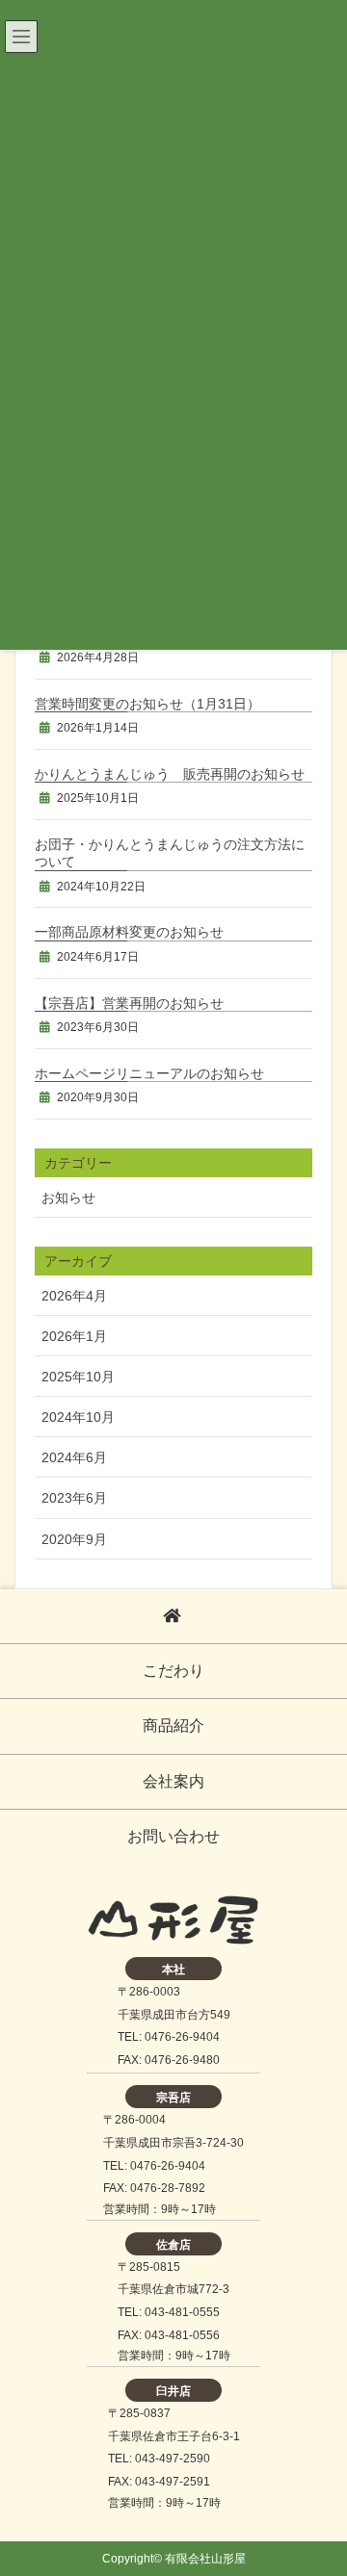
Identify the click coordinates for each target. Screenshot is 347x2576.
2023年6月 (74, 1498)
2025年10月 (78, 1377)
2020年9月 (74, 1539)
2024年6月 (74, 1457)
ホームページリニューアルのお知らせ (149, 1073)
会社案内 (173, 1781)
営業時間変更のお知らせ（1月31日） (147, 704)
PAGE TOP (317, 2476)
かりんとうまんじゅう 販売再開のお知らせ (170, 774)
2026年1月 (74, 1336)
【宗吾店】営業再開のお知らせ (129, 1003)
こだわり (173, 1671)
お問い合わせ (173, 1836)
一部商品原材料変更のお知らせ (129, 932)
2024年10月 (78, 1417)
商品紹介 (173, 1726)
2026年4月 (74, 1296)
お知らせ (68, 1198)
